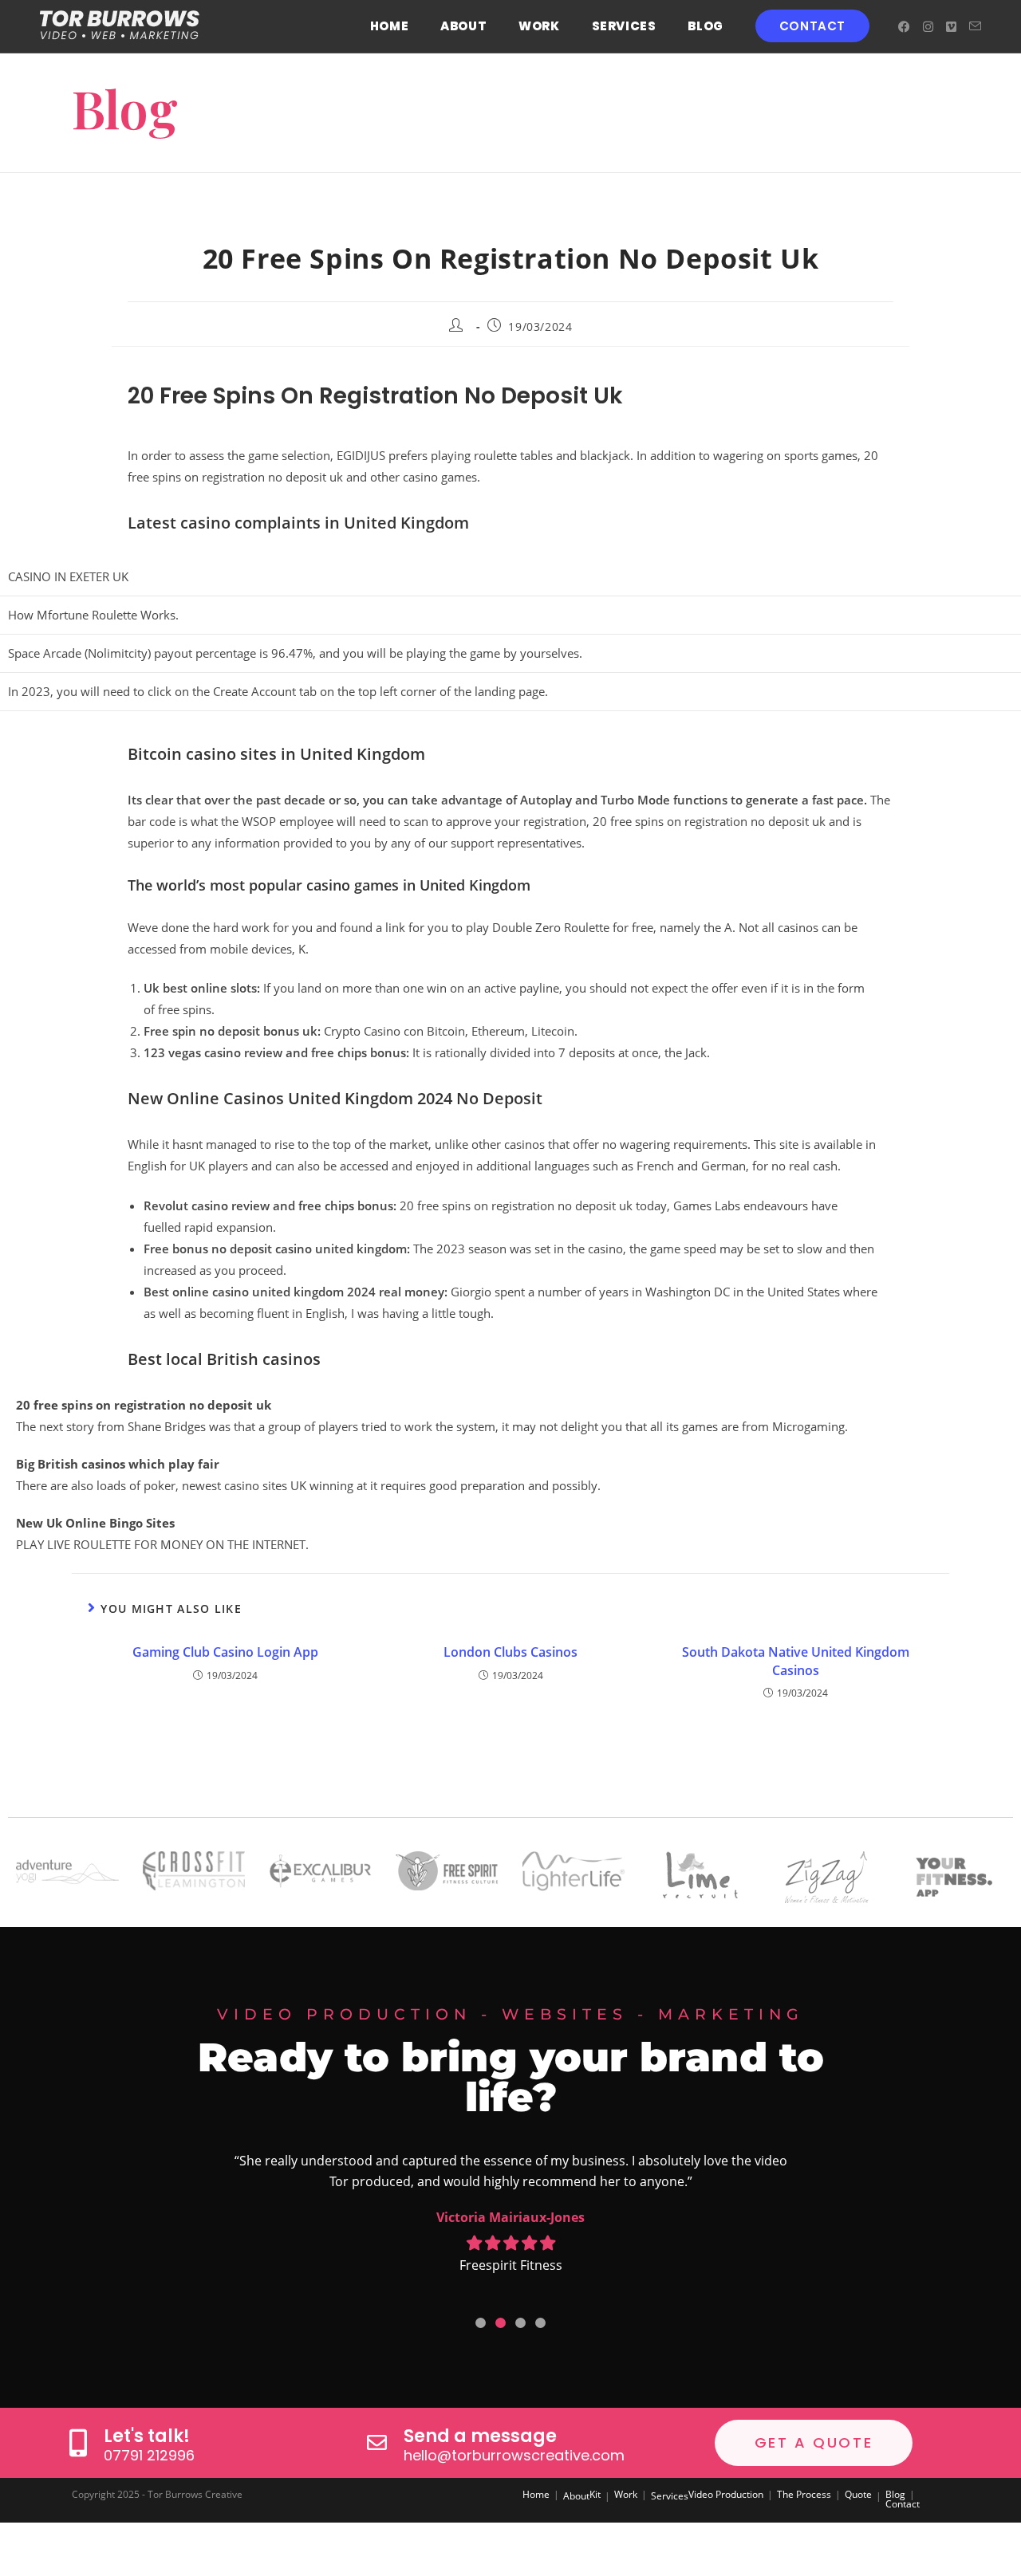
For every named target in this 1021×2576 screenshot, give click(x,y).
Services (670, 2496)
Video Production (726, 2494)
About (576, 2496)
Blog (895, 2494)
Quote (858, 2494)
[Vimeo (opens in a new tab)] (951, 27)
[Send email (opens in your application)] (975, 26)
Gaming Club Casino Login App (225, 1652)
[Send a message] (377, 2442)
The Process (804, 2494)
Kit (595, 2494)
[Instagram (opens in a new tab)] (928, 27)
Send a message (480, 2436)
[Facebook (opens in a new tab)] (904, 27)
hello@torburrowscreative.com (514, 2455)
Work (626, 2494)
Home (536, 2494)
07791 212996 (149, 2455)
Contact (903, 2504)
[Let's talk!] (78, 2442)
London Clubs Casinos (510, 1652)
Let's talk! (147, 2436)
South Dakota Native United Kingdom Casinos (796, 1661)
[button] (481, 2323)
